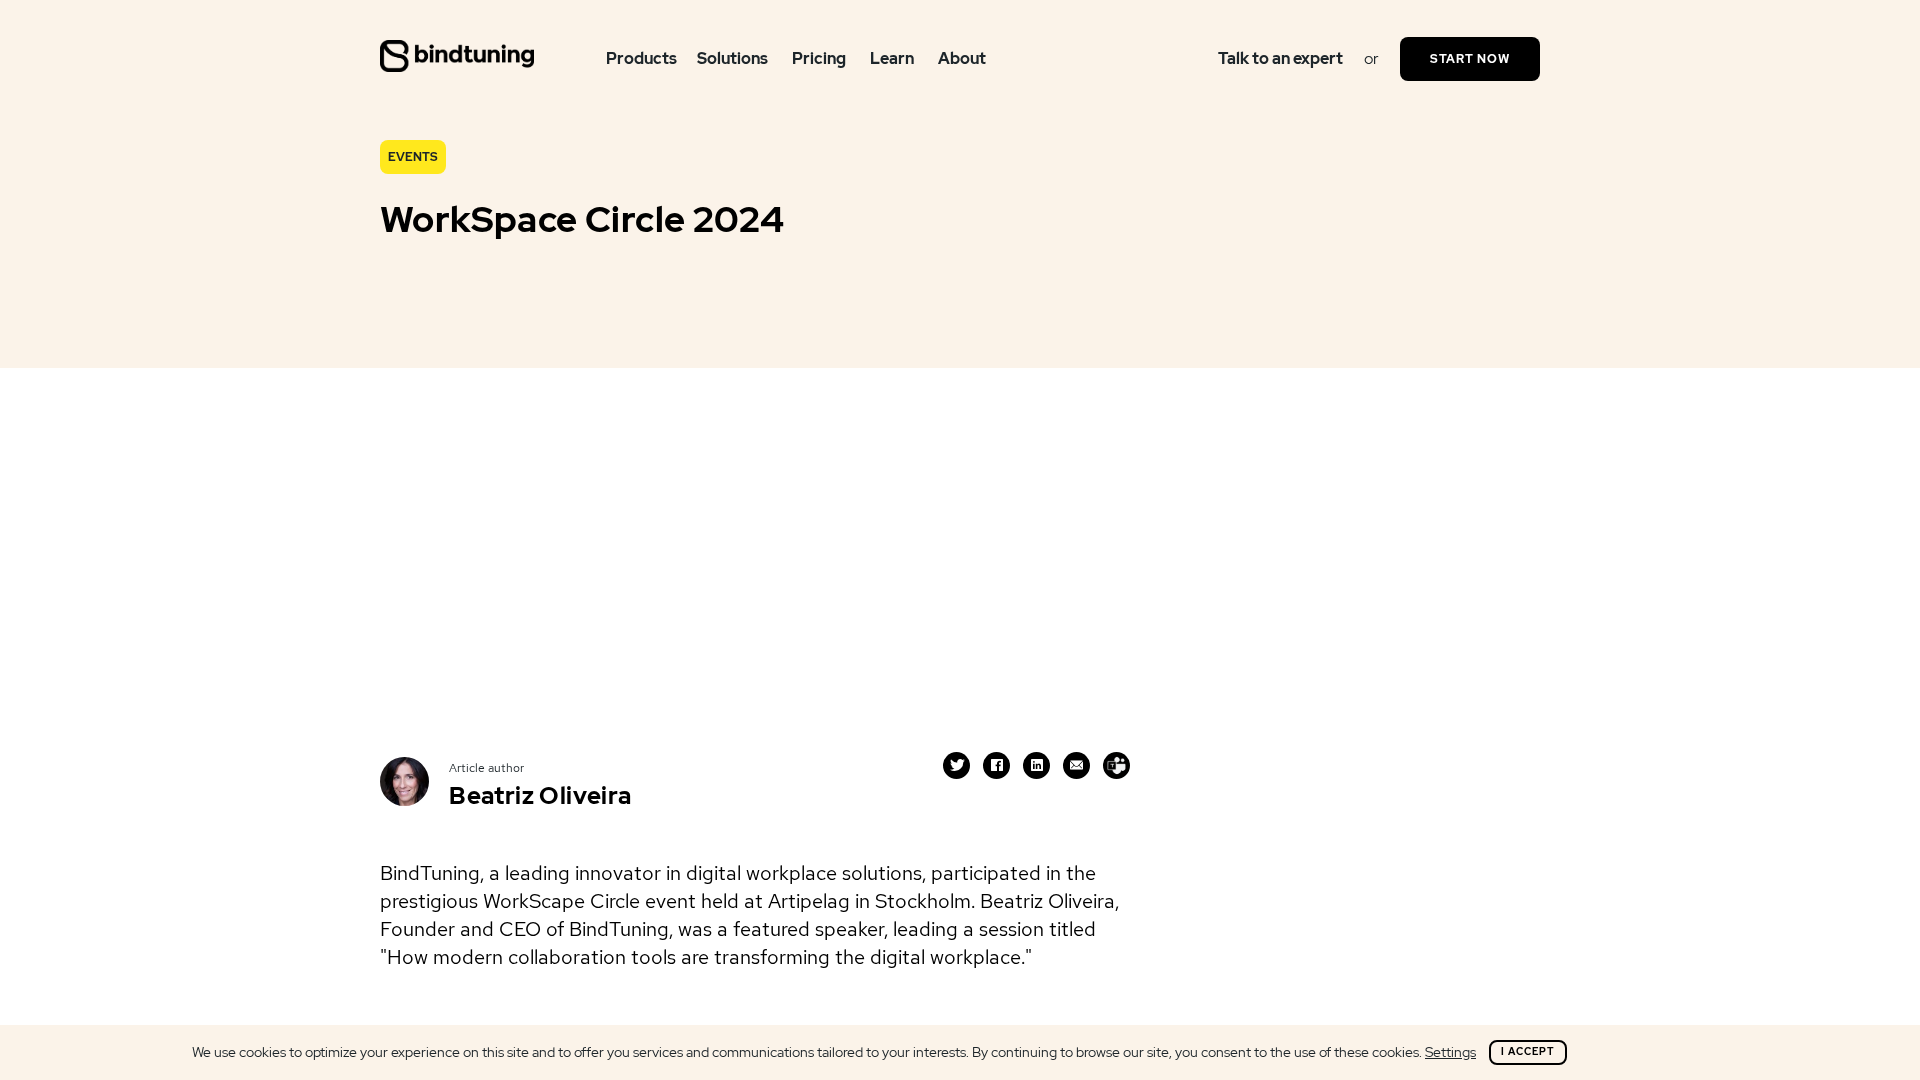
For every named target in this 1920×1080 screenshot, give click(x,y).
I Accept (1528, 1051)
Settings (1450, 1052)
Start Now (1470, 59)
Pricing (819, 58)
